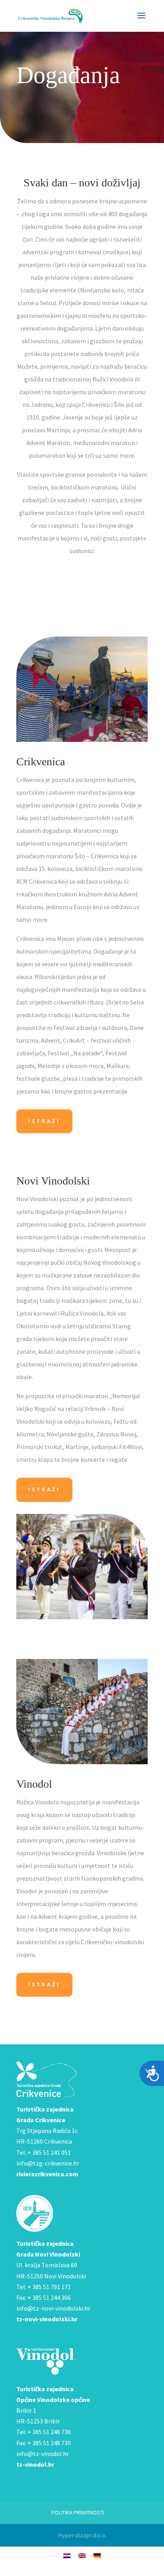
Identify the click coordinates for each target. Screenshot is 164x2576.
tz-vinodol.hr (35, 2464)
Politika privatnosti (78, 2512)
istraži (44, 1121)
